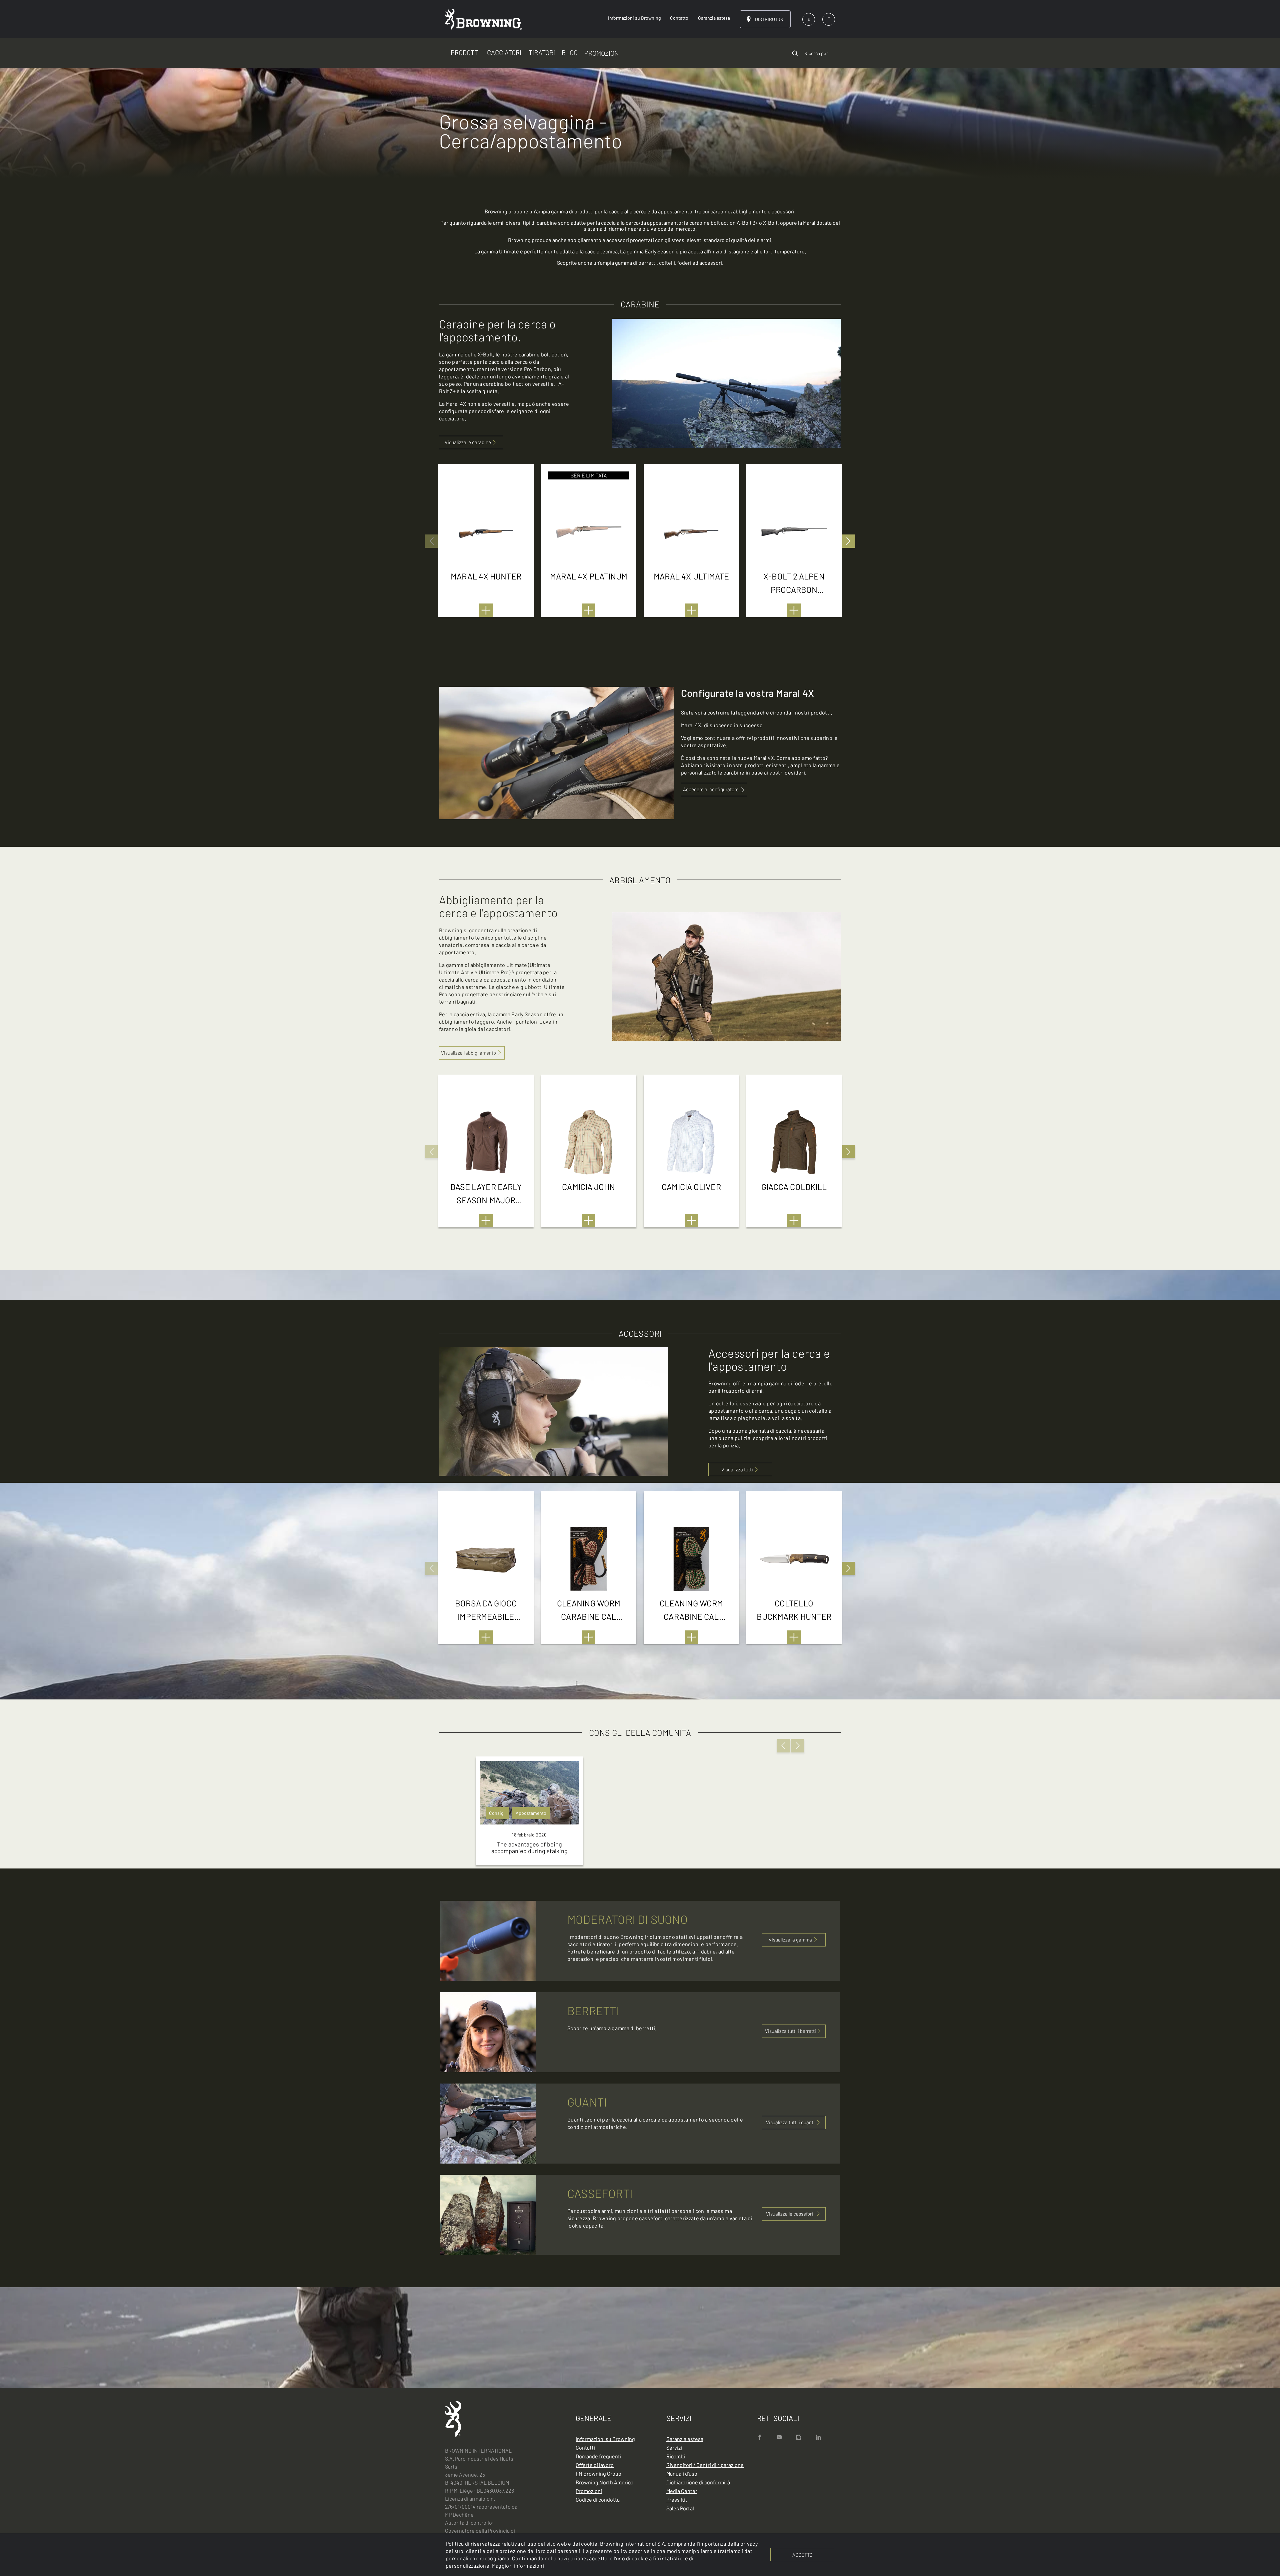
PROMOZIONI (602, 53)
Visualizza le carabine (468, 442)
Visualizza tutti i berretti (790, 2031)
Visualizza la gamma (790, 1940)
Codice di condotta (598, 2499)
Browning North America (604, 2482)
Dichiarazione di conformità (698, 2482)
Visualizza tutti (737, 1469)
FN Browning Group (598, 2473)
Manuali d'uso (682, 2473)
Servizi (674, 2447)
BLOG (570, 52)
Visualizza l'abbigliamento (468, 1053)
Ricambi (676, 2456)
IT (828, 19)
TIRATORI (542, 52)
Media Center (682, 2491)
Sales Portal (680, 2508)
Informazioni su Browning (605, 2439)
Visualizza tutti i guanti (790, 2122)
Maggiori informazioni (518, 2565)
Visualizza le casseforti (790, 2214)
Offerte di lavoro (595, 2465)
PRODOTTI (465, 52)
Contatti (585, 2447)
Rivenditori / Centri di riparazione (705, 2465)
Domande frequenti (598, 2456)
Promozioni (589, 2491)
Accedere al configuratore (711, 789)
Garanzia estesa (685, 2439)
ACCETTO (802, 2555)
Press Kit (677, 2499)
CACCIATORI (504, 52)
